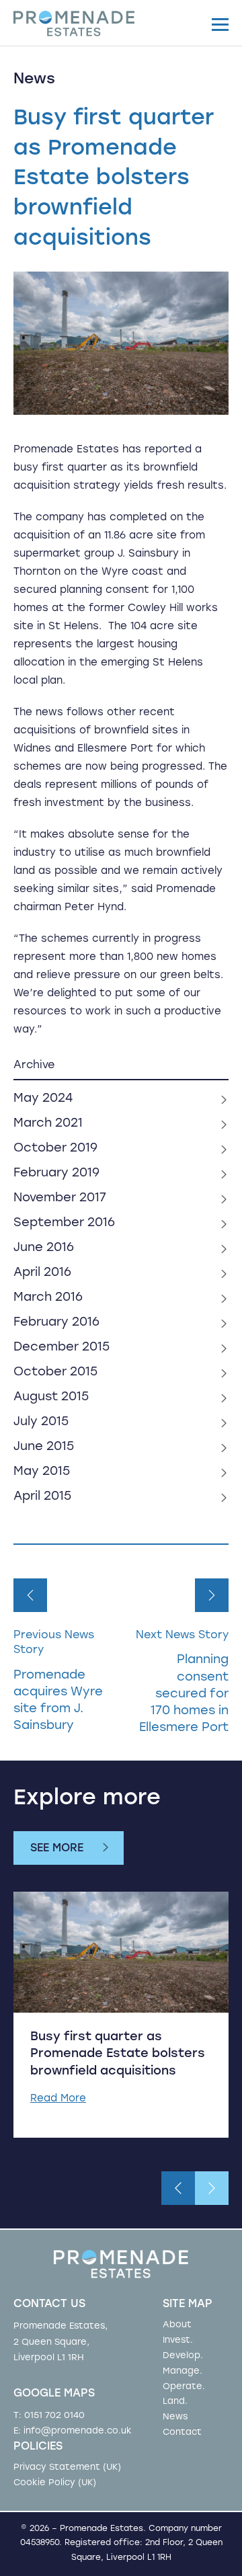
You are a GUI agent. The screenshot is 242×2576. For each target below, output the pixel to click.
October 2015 (55, 1373)
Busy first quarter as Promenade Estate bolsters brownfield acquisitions (118, 2054)
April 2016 (42, 1273)
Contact (182, 2432)
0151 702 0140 (54, 2416)
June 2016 (44, 1248)
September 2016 (64, 1223)
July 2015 (41, 1422)
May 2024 (43, 1099)
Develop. (183, 2356)
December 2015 (62, 1348)
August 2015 (51, 1398)
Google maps (54, 2394)
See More (57, 1849)
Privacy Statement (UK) (67, 2467)
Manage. (183, 2371)
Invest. (178, 2340)
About (177, 2325)
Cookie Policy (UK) (55, 2483)
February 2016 (56, 1323)
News (175, 2417)
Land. (175, 2402)
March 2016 (48, 1298)
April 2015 (42, 1497)
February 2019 (56, 1174)
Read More (58, 2099)
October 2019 (55, 1149)
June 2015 (44, 1447)
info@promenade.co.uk (78, 2431)
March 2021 (48, 1124)
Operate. (184, 2387)
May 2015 (42, 1472)
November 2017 (60, 1199)
